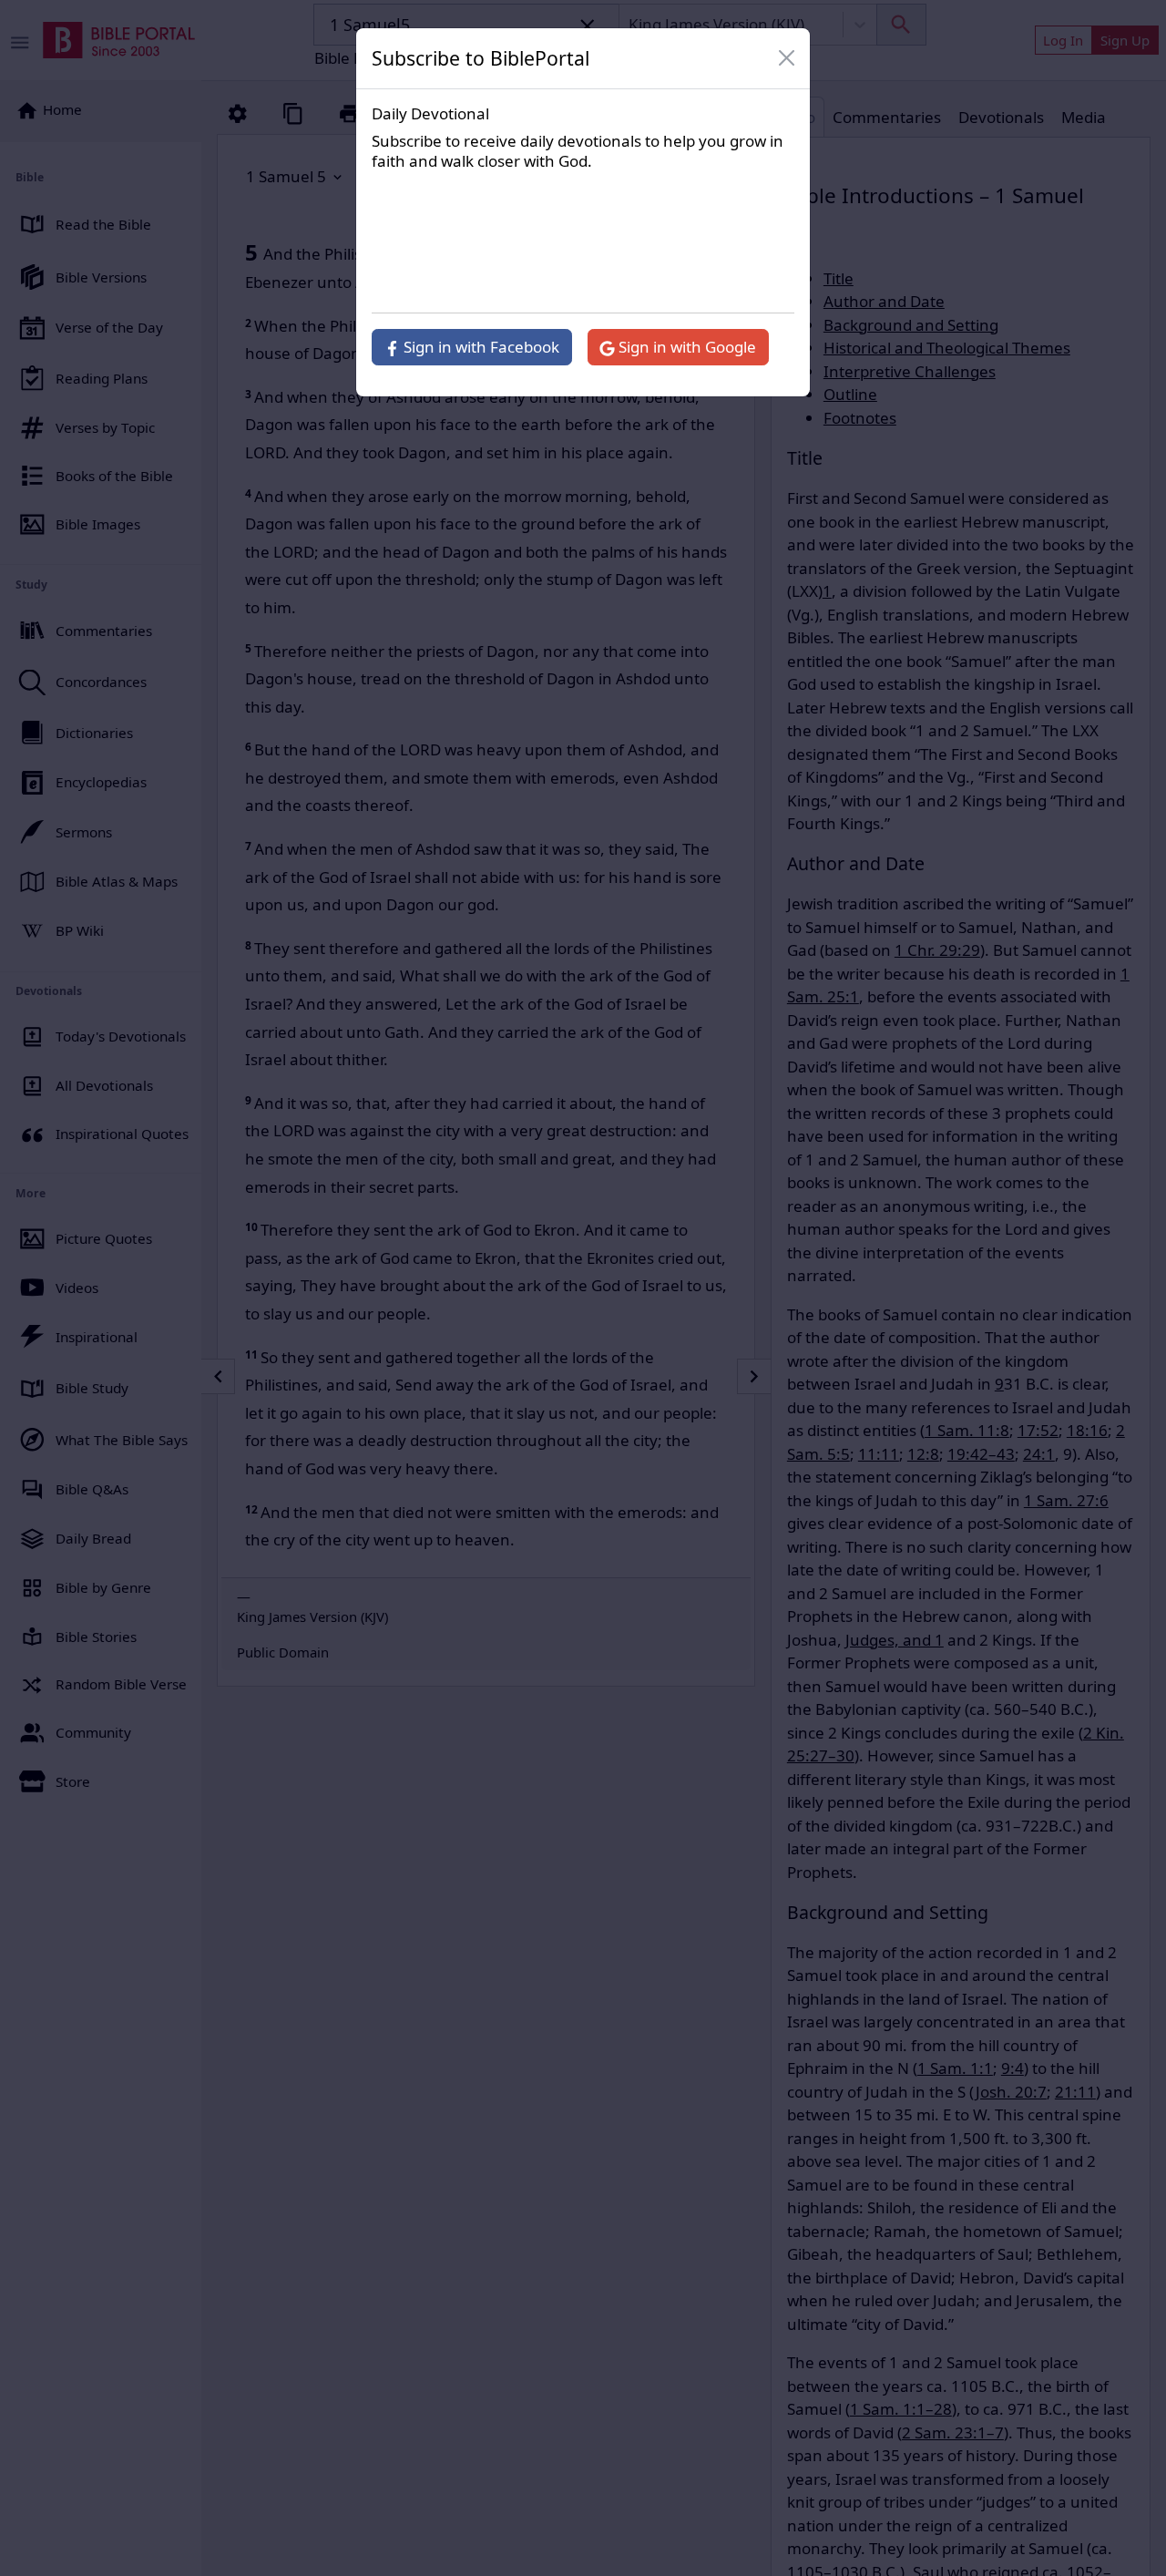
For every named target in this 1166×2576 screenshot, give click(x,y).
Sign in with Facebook (480, 347)
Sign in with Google (685, 347)
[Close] (787, 58)
